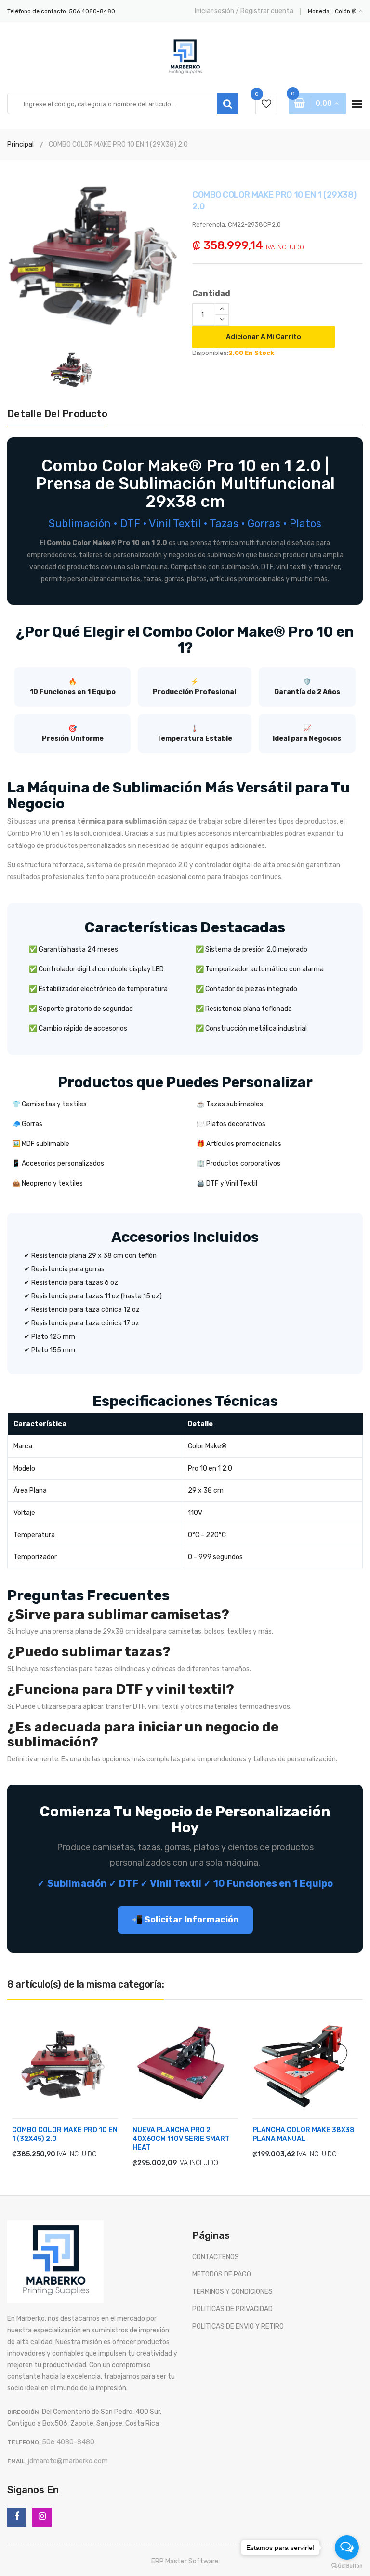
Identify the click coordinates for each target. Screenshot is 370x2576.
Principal (20, 144)
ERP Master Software (185, 2561)
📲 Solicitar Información (185, 1920)
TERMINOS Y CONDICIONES (232, 2292)
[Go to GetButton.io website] (347, 2566)
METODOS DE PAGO (222, 2274)
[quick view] (80, 2154)
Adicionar (41, 2154)
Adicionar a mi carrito (264, 337)
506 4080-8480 (92, 11)
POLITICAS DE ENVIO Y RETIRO (238, 2326)
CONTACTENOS (216, 2257)
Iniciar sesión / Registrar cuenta (244, 11)
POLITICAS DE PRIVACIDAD (232, 2309)
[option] (92, 253)
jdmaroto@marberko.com (68, 2461)
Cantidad (211, 293)
